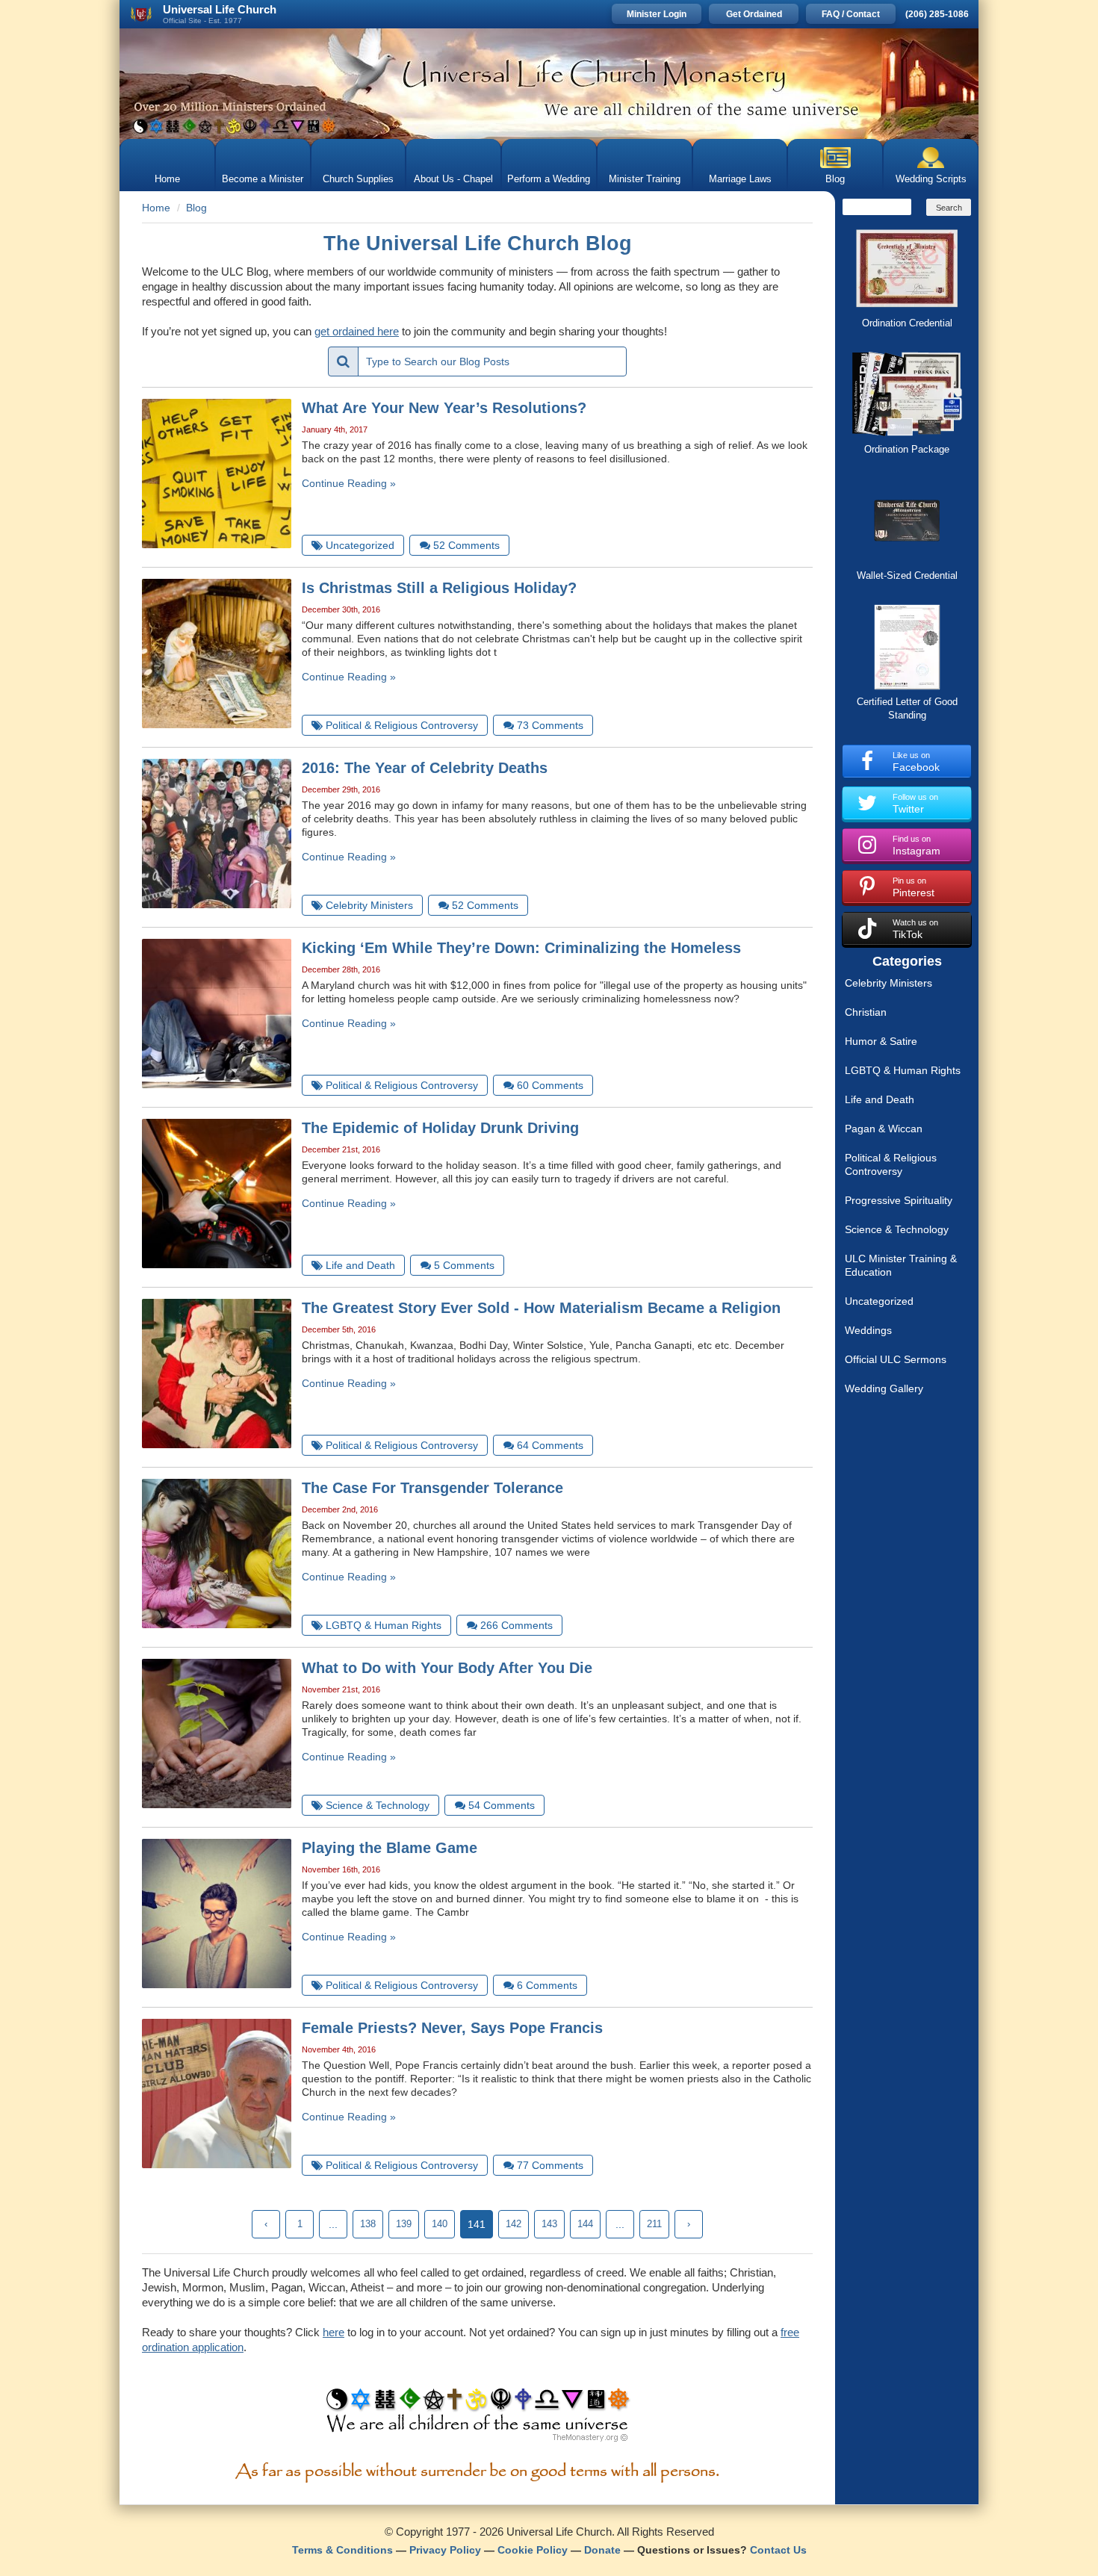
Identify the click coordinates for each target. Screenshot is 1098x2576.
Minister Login (657, 14)
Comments (466, 545)
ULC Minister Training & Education (901, 1265)
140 (440, 2224)
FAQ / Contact (851, 14)
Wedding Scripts (931, 179)
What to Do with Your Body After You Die (447, 1668)
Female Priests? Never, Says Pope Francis (452, 2028)
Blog (835, 179)
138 (368, 2224)
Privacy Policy (445, 2550)
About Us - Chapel (453, 179)
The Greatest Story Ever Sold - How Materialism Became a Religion (541, 1308)
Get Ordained (754, 14)
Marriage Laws (740, 179)
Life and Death (880, 1099)
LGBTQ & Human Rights (903, 1070)
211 (654, 2224)
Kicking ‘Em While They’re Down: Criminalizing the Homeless (521, 948)
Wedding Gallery (884, 1388)
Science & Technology (897, 1229)
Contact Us (778, 2550)
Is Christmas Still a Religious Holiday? (439, 588)
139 (404, 2224)
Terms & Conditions (342, 2550)
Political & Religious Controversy (891, 1164)
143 (549, 2224)
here (334, 2332)
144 (585, 2224)
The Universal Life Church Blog (478, 243)
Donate (602, 2550)
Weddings (868, 1330)
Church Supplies (358, 179)
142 (514, 2224)
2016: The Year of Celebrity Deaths (425, 768)
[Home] (549, 84)
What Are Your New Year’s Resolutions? (444, 408)
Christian (866, 1012)
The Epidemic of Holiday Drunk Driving (440, 1128)
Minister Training (645, 179)
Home (167, 179)
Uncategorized (879, 1301)
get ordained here (357, 331)
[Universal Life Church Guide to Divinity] (478, 2418)
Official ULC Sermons (896, 1359)
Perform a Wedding (549, 179)
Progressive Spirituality (899, 1200)
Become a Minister (263, 179)
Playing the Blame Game (390, 1848)
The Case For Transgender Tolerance (432, 1488)
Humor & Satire (881, 1041)
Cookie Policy (533, 2550)
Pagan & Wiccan (884, 1129)
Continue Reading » (349, 483)
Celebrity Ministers (888, 983)
